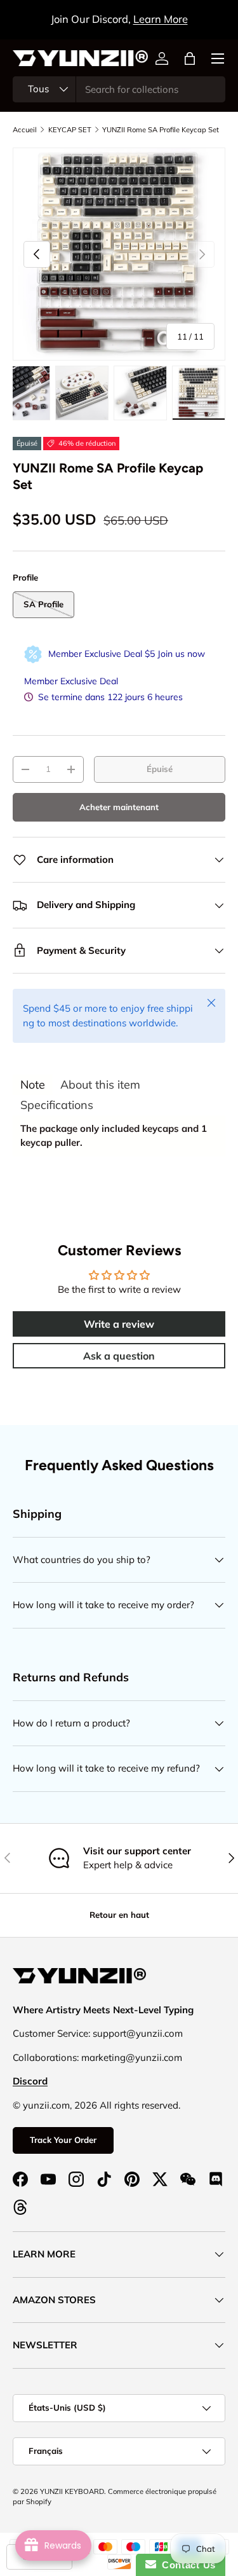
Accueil (25, 130)
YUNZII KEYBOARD (72, 2491)
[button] (190, 59)
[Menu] (218, 59)
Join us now (181, 654)
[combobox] (119, 89)
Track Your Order (63, 2140)
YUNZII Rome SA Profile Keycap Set (161, 130)
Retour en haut (119, 1915)
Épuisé (160, 769)
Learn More (161, 19)
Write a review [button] (119, 1324)
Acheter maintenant (119, 807)
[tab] (33, 1085)
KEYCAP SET (70, 130)
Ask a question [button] (119, 1356)
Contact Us (186, 2565)
